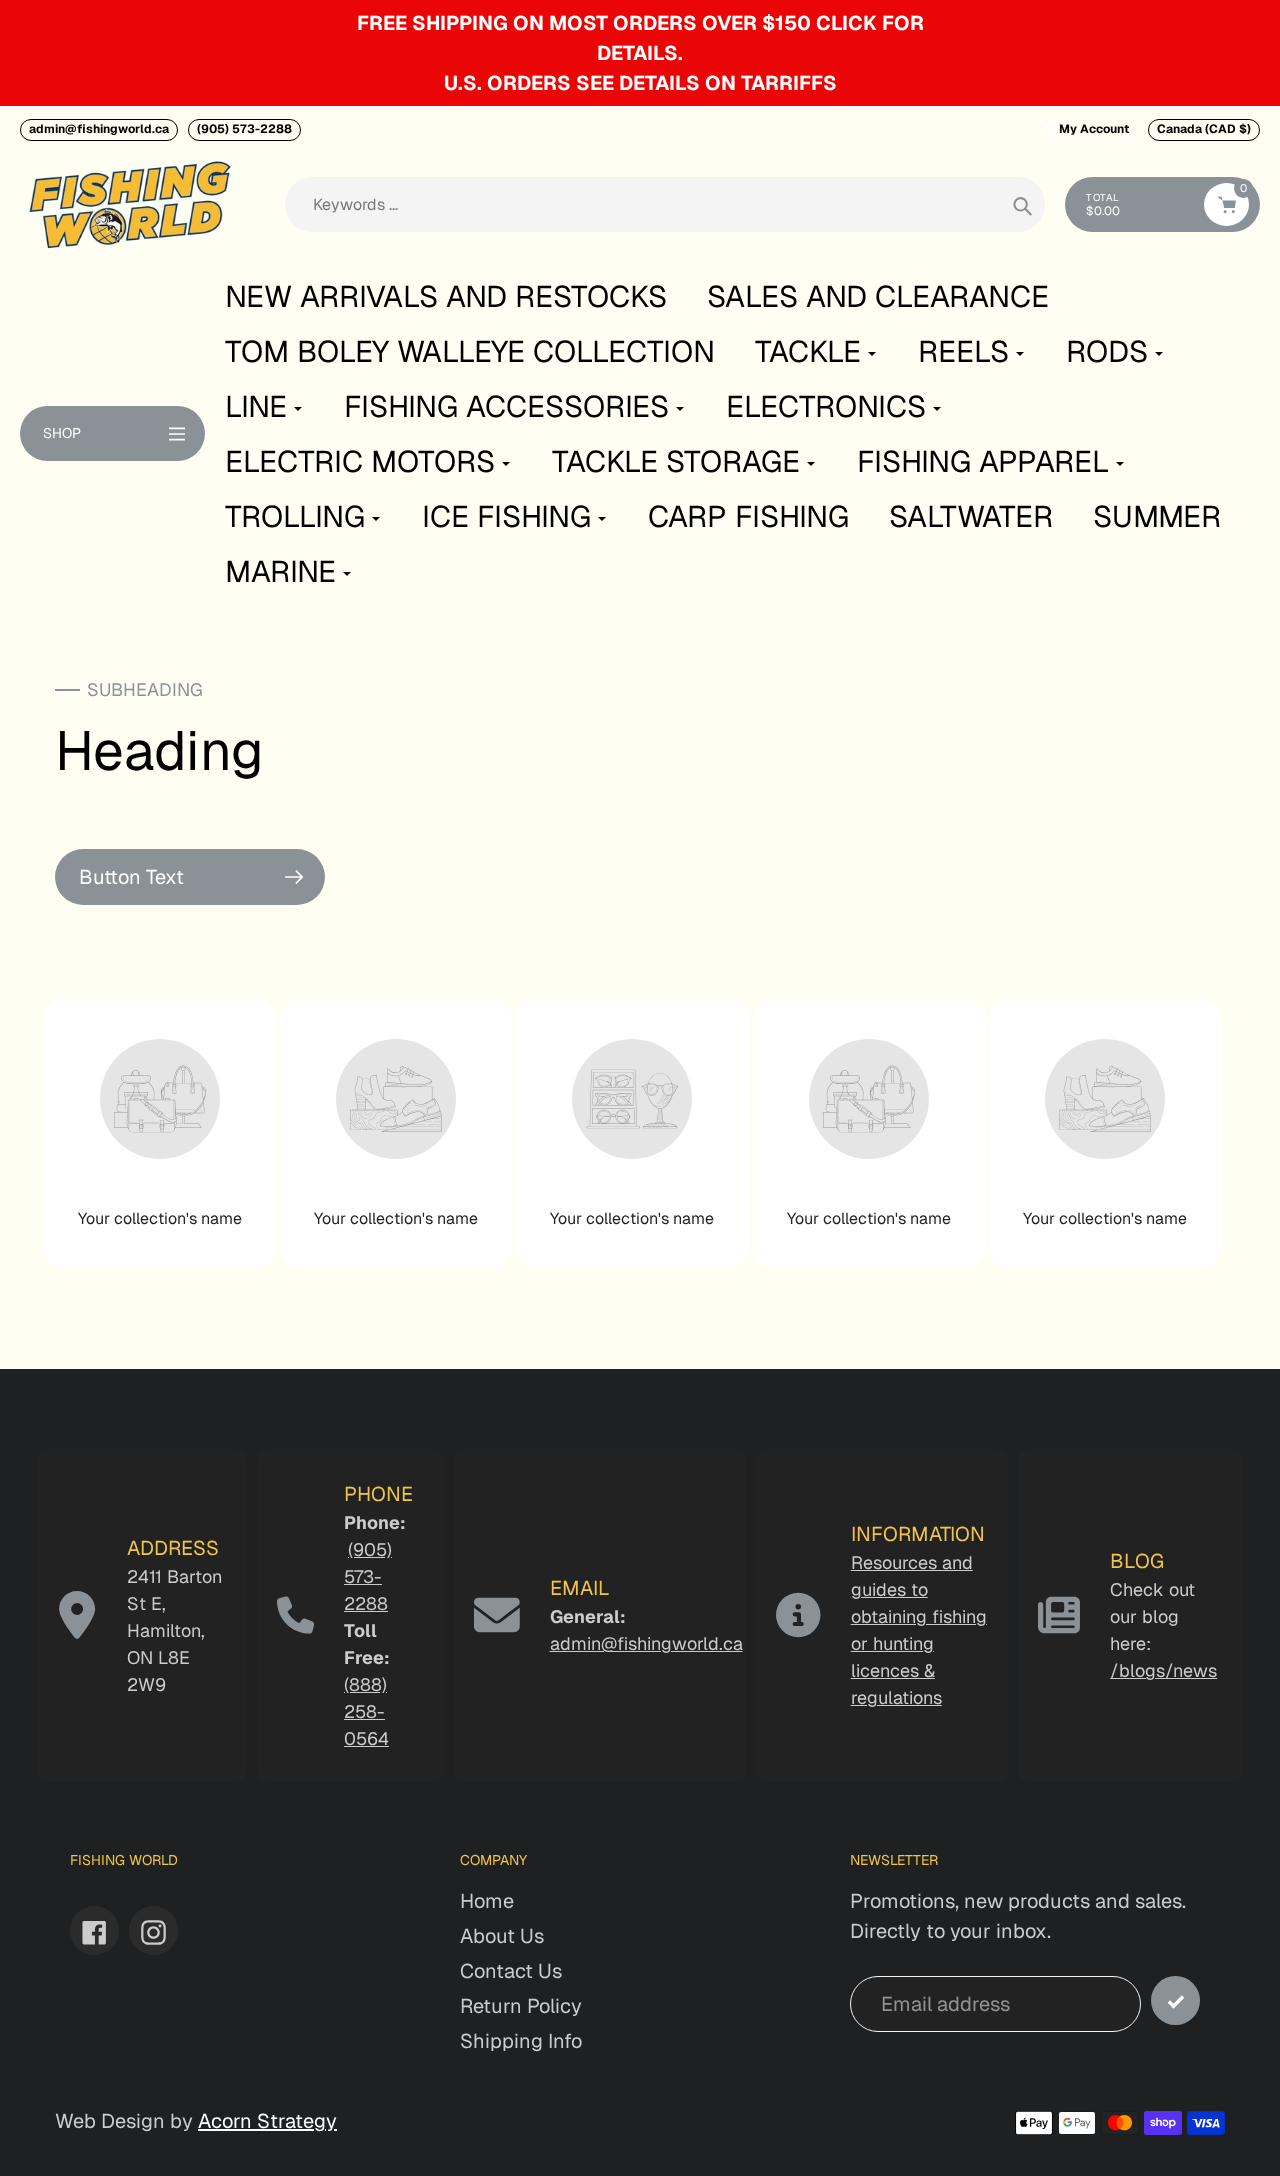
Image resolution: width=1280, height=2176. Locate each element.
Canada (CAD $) (1204, 129)
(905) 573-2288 (244, 129)
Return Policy (521, 2006)
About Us (502, 1936)
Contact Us (511, 1971)
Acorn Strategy (267, 2121)
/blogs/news (1163, 1670)
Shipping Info (521, 2041)
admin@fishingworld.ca (99, 129)
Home (487, 1901)
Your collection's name (160, 1218)
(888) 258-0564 (366, 1711)
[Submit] (1175, 2000)
